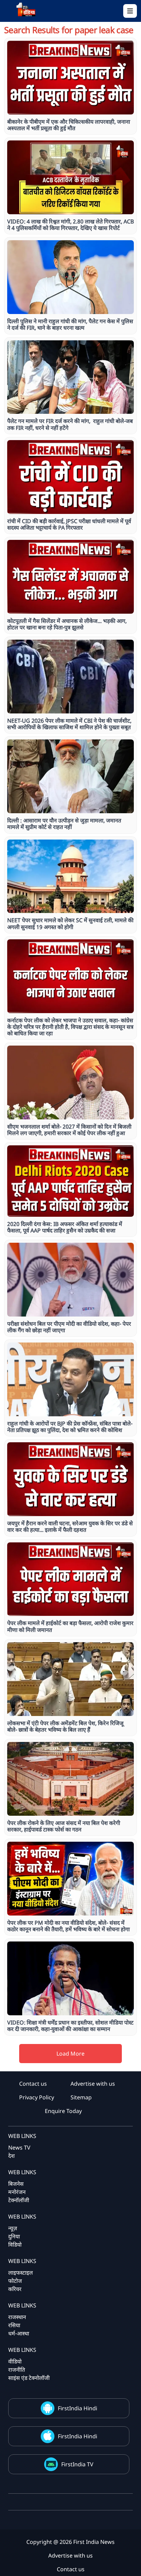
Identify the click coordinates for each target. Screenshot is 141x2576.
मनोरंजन (17, 2192)
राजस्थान (17, 2317)
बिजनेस (16, 2184)
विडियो (15, 2245)
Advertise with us (93, 2084)
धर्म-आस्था (19, 2333)
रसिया (14, 2325)
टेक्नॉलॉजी (19, 2200)
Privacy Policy (37, 2097)
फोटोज (15, 2281)
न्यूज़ (13, 2228)
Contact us (33, 2084)
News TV (19, 2148)
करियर (15, 2289)
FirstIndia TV (77, 2464)
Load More (70, 2054)
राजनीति (17, 2370)
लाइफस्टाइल (21, 2273)
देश (11, 2156)
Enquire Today (63, 2111)
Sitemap (81, 2097)
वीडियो (15, 2361)
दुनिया (14, 2236)
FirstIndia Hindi (78, 2408)
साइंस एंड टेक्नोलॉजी (29, 2378)
